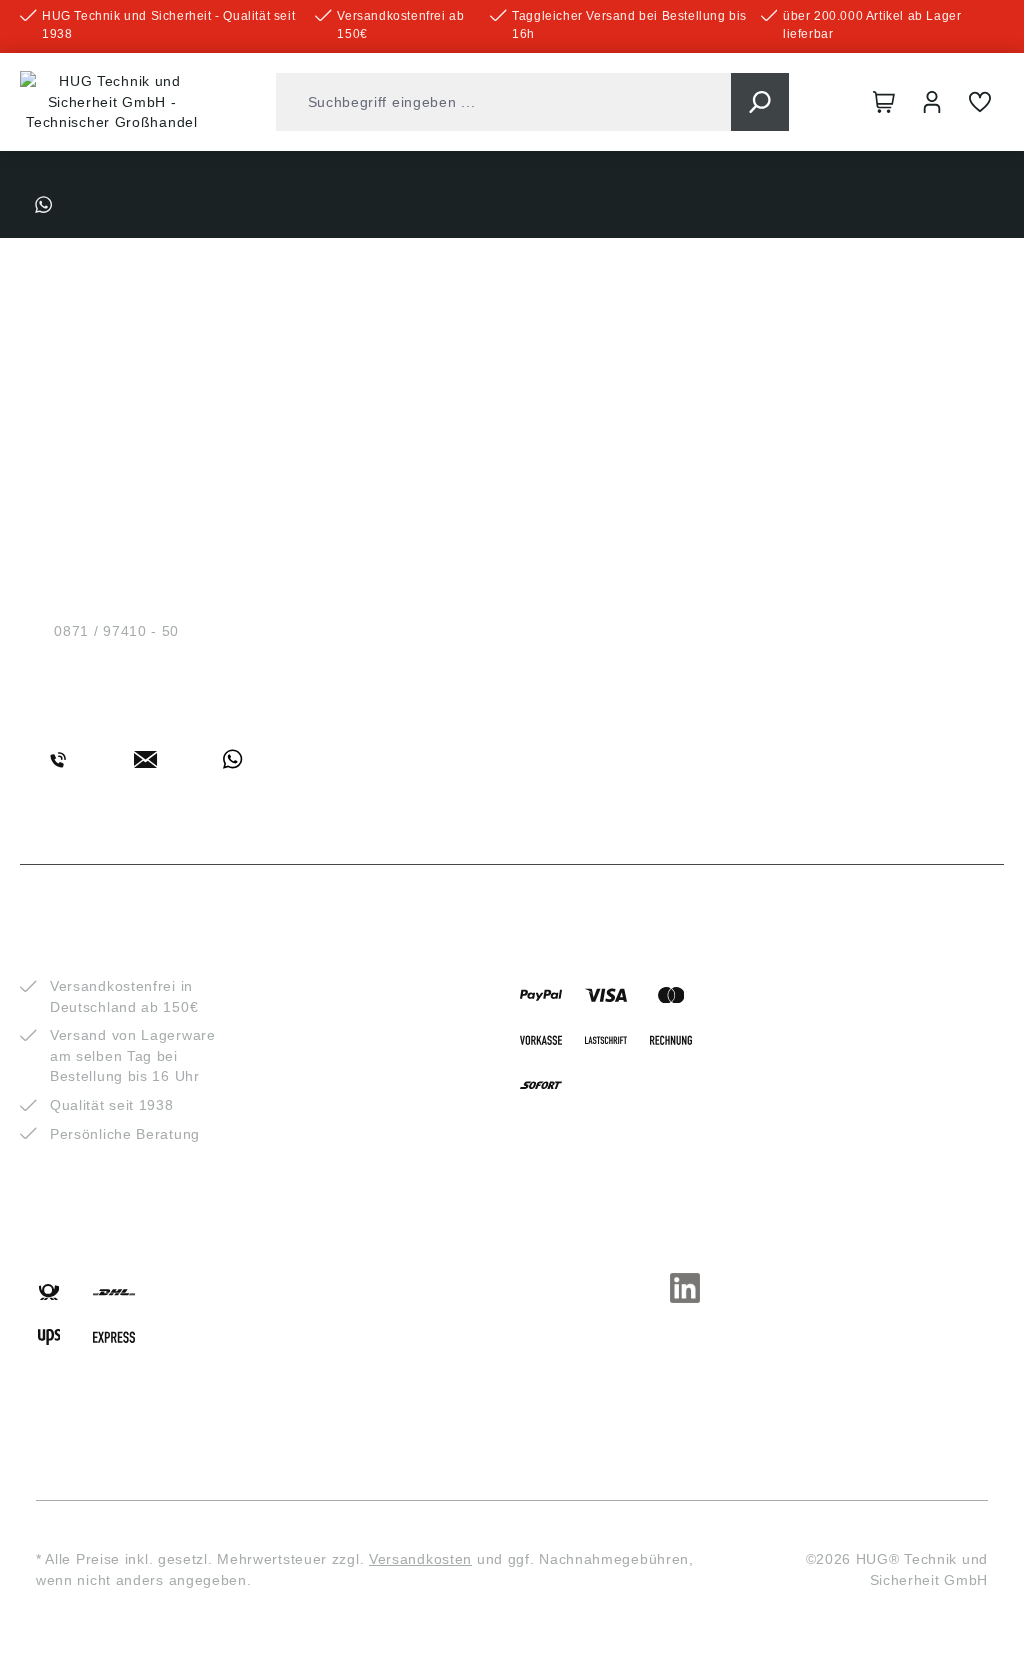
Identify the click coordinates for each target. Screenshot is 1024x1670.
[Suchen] (760, 102)
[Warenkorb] (884, 102)
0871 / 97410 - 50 (116, 631)
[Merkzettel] (980, 102)
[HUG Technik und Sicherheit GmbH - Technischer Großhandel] (112, 102)
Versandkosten (420, 1559)
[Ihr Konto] (932, 102)
